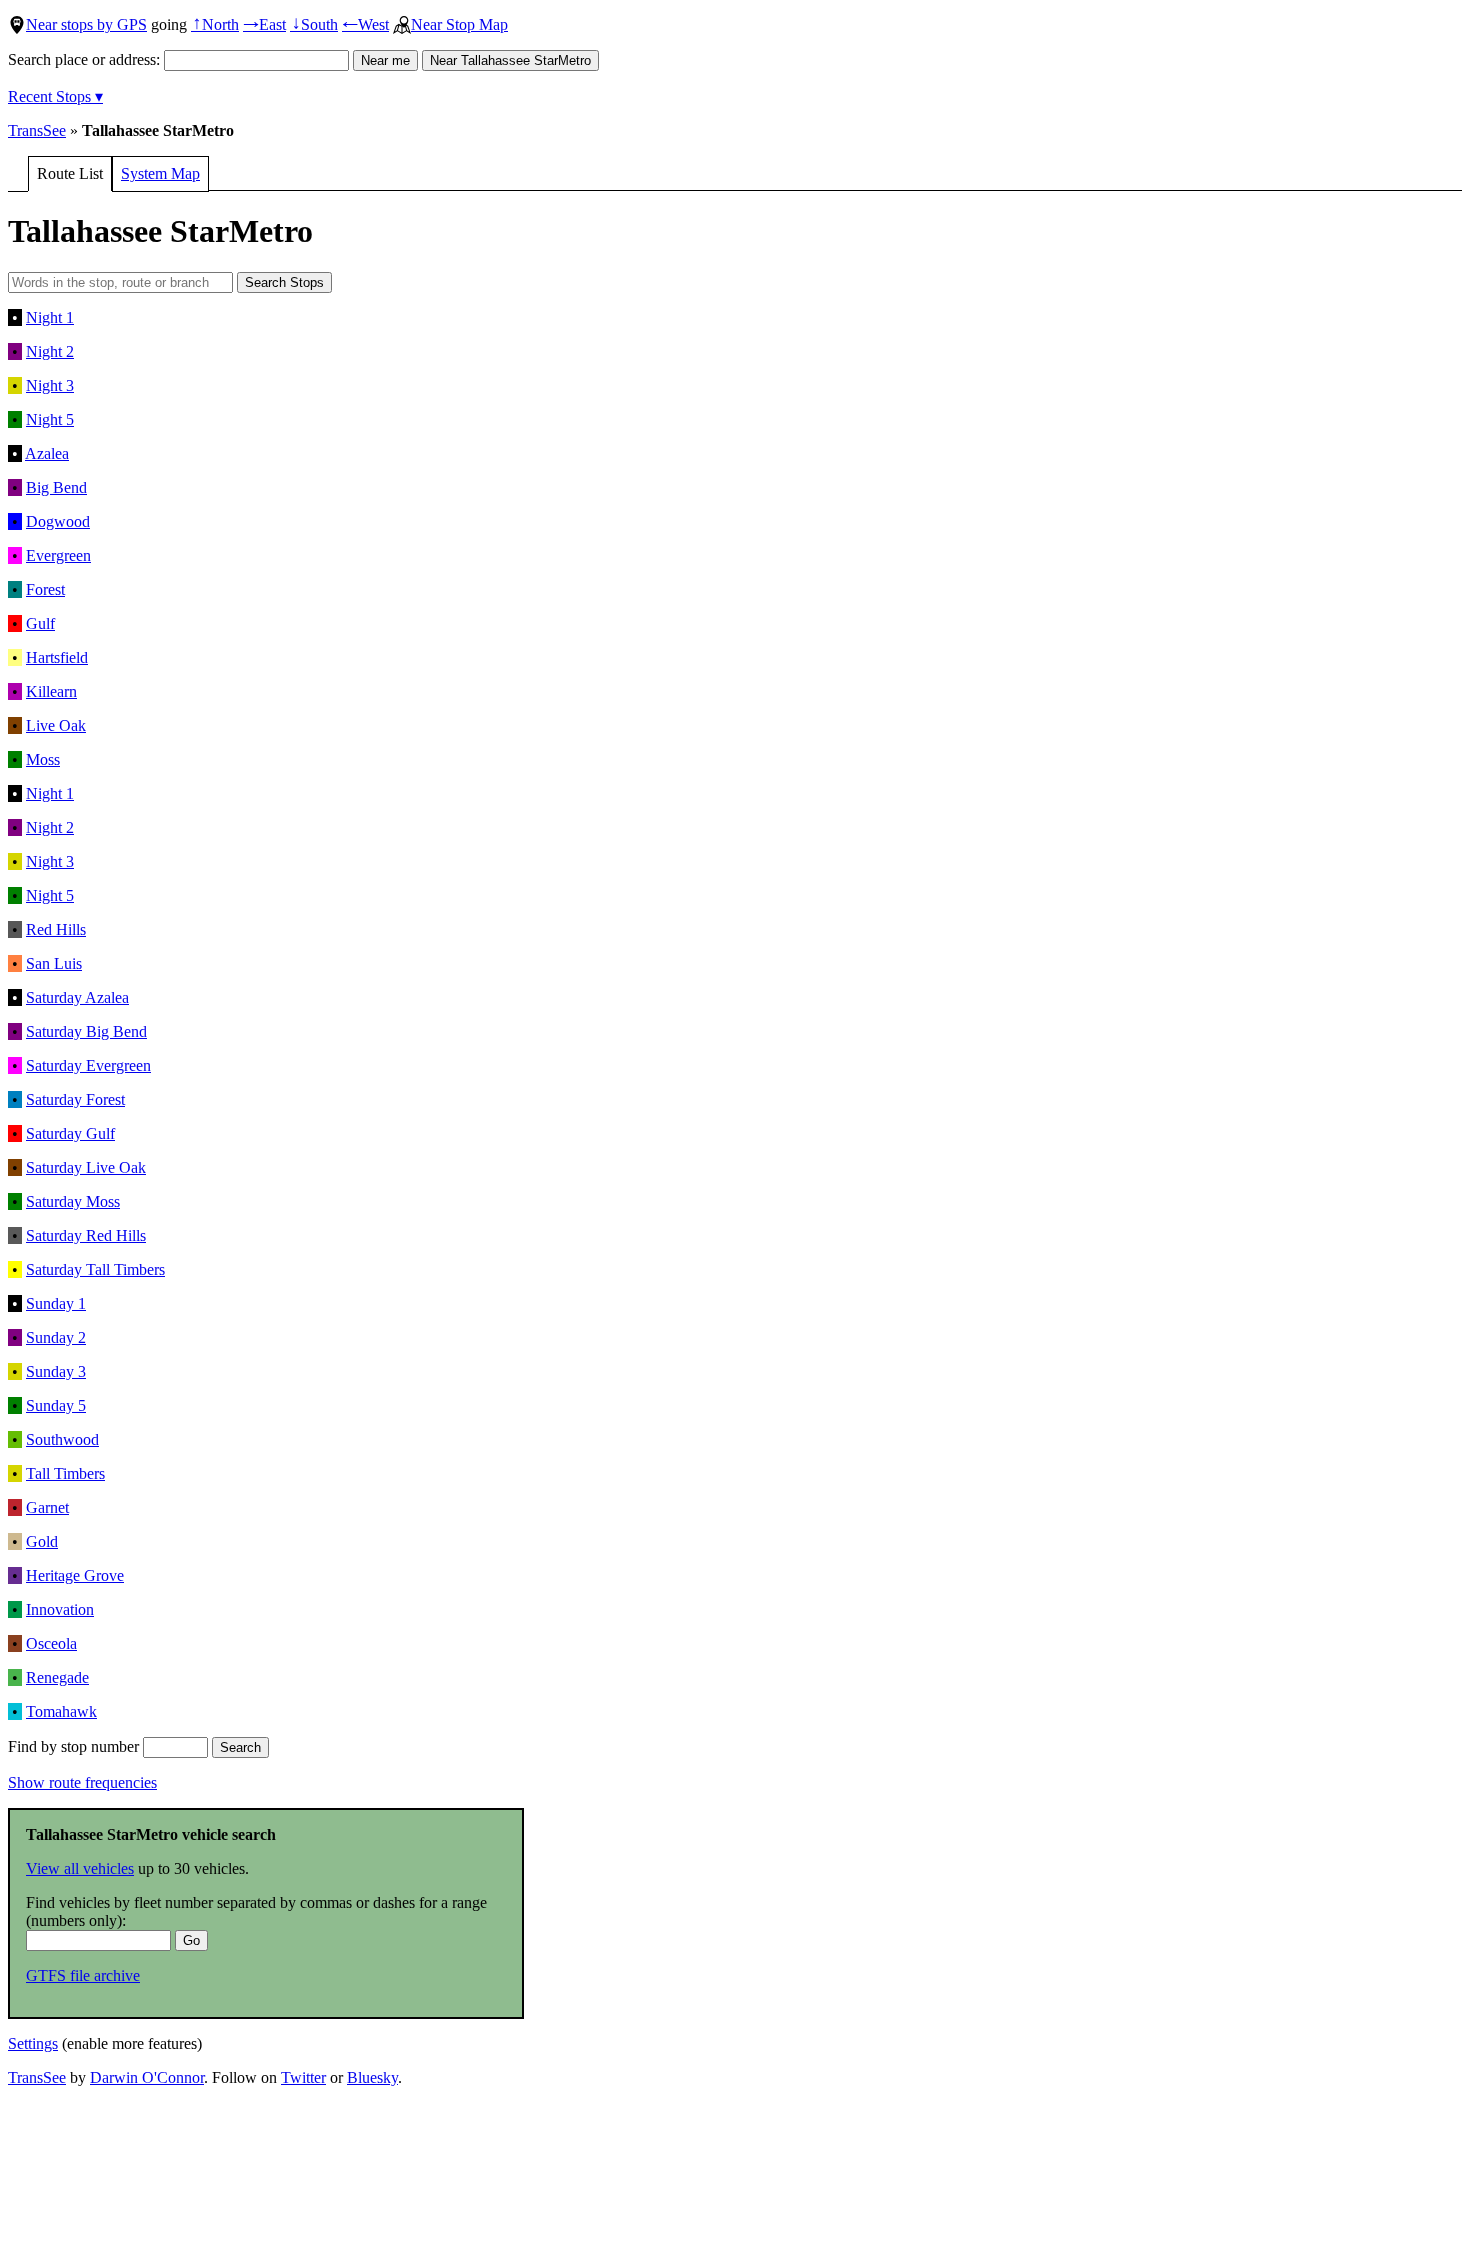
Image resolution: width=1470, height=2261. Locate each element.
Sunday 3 (56, 1371)
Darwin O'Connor (147, 2077)
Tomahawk (61, 1711)
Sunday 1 (56, 1303)
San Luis (54, 963)
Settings (33, 2043)
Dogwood (58, 521)
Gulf (40, 623)
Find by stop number (75, 1746)
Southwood (62, 1439)
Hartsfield (57, 657)
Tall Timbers (65, 1473)
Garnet (47, 1507)
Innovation (60, 1609)
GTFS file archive (83, 1975)
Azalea (47, 453)
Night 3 (50, 385)
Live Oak (56, 725)
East (264, 24)
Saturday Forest (75, 1099)
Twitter (303, 2077)
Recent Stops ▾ (55, 96)
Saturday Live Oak (86, 1167)
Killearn (51, 691)
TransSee (37, 130)
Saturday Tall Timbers (95, 1269)
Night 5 (50, 419)
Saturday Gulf (70, 1133)
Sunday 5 (56, 1405)
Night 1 (50, 317)
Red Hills (56, 929)
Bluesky (372, 2077)
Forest (45, 589)
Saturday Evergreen (88, 1065)
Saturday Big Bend (86, 1031)
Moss (43, 759)
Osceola (51, 1643)
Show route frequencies (82, 1782)
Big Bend (56, 487)
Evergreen (58, 555)
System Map (160, 173)
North (215, 24)
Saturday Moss (73, 1201)
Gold (42, 1541)
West (365, 24)
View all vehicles (80, 1868)
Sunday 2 (56, 1337)
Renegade (57, 1677)
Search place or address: (86, 59)
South (314, 24)
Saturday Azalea (77, 997)
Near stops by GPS (86, 24)
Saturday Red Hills (86, 1235)
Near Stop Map (459, 24)
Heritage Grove (75, 1575)
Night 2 (50, 351)
